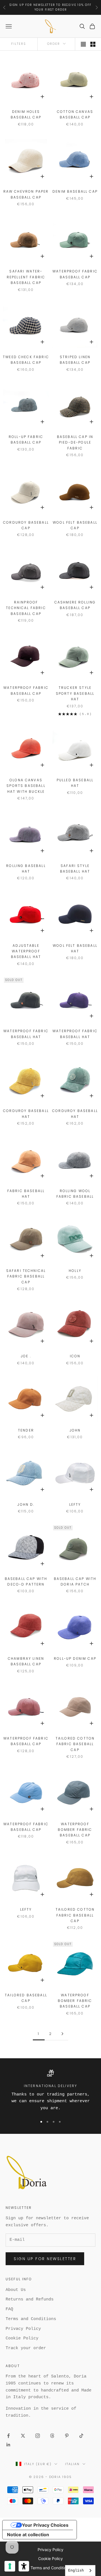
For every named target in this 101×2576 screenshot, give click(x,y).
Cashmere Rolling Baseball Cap (75, 605)
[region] (50, 2091)
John (75, 1430)
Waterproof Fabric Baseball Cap (75, 274)
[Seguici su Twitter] (23, 2436)
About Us (16, 2290)
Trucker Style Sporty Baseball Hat (75, 693)
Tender (26, 1430)
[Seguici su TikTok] (81, 2436)
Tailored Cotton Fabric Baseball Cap (75, 1744)
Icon (75, 1356)
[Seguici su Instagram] (38, 2436)
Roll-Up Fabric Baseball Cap (26, 440)
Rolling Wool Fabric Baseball (75, 1194)
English (76, 2571)
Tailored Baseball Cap (26, 1998)
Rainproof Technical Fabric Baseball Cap (26, 608)
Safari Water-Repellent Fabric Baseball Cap (26, 277)
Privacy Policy (23, 2329)
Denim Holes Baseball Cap (26, 114)
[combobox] (80, 2571)
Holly (75, 1271)
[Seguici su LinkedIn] (8, 2445)
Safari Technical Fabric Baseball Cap (26, 1276)
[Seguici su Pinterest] (67, 2436)
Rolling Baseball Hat (26, 869)
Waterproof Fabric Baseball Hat (26, 1034)
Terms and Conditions (31, 2319)
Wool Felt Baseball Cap (75, 525)
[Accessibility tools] (24, 2566)
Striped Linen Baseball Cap (75, 360)
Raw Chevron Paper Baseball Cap (26, 194)
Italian (72, 2464)
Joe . (26, 1356)
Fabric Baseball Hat (26, 1194)
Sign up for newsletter (45, 2259)
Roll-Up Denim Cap (75, 1658)
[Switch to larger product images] (83, 44)
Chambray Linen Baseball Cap (26, 1661)
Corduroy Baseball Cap (26, 525)
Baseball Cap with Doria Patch (75, 1581)
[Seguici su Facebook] (8, 2436)
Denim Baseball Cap (75, 191)
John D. (26, 1504)
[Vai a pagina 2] (62, 2034)
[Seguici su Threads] (52, 2436)
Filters (19, 44)
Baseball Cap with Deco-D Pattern (26, 1581)
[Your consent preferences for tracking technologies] (10, 2566)
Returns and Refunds (30, 2299)
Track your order (26, 2348)
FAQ (9, 2309)
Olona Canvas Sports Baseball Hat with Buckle (26, 786)
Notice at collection (28, 2535)
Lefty (75, 1504)
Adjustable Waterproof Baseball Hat (26, 951)
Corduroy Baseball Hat (26, 1114)
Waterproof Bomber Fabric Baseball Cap (75, 1830)
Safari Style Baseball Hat (75, 869)
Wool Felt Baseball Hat (75, 948)
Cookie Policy (22, 2338)
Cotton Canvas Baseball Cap (75, 114)
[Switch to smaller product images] (93, 44)
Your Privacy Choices (45, 2525)
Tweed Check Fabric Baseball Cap (26, 360)
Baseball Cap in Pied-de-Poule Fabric (75, 442)
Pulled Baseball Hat (75, 783)
